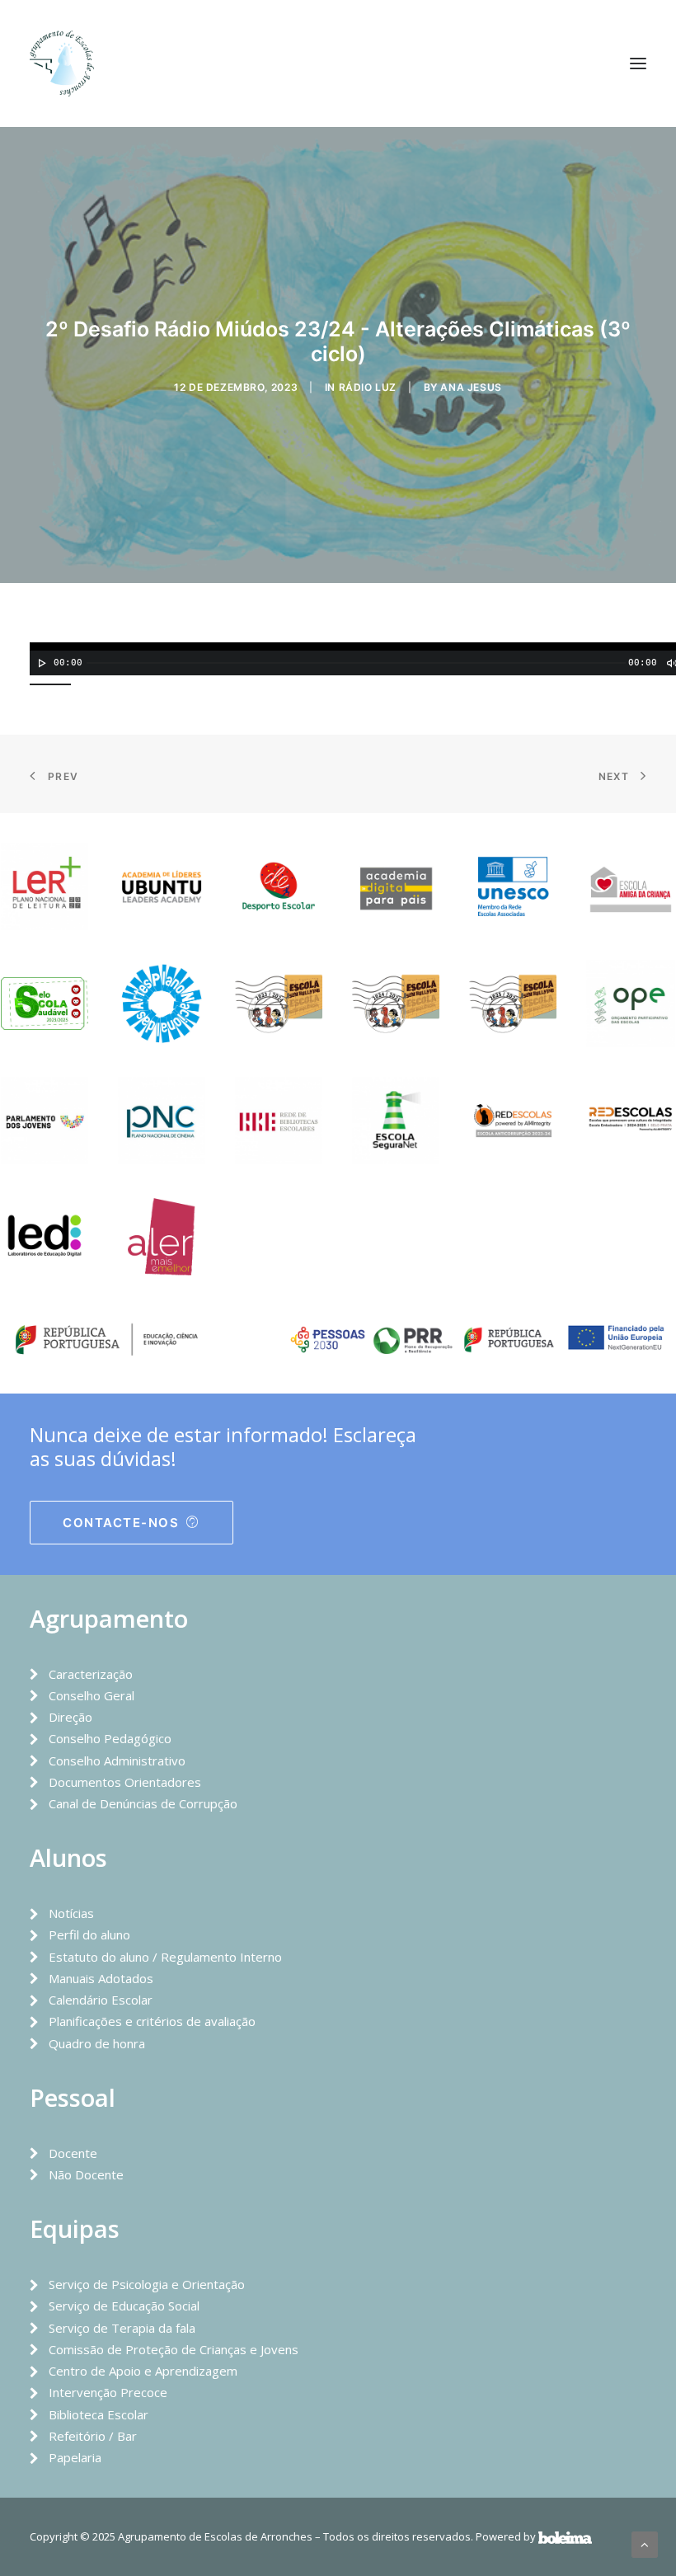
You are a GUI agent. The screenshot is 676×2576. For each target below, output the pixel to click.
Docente (73, 2153)
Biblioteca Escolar (99, 2414)
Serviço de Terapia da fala (122, 2328)
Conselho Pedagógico (110, 1738)
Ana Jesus (471, 387)
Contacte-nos (121, 1523)
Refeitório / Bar (93, 2436)
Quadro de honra (97, 2043)
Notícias (71, 1913)
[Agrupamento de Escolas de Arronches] (62, 63)
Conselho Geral (92, 1695)
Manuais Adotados (101, 1978)
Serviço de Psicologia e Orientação (147, 2284)
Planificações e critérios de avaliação (152, 2021)
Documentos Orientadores (125, 1782)
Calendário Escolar (101, 2000)
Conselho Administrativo (117, 1760)
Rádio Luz (368, 387)
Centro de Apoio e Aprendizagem (143, 2371)
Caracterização (91, 1674)
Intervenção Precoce (108, 2392)
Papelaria (75, 2457)
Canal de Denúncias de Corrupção (143, 1803)
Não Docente (86, 2174)
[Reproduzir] (40, 663)
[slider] (54, 683)
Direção (70, 1717)
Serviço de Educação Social (124, 2306)
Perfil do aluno (89, 1934)
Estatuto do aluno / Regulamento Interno (165, 1957)
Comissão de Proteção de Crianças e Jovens (174, 2349)
